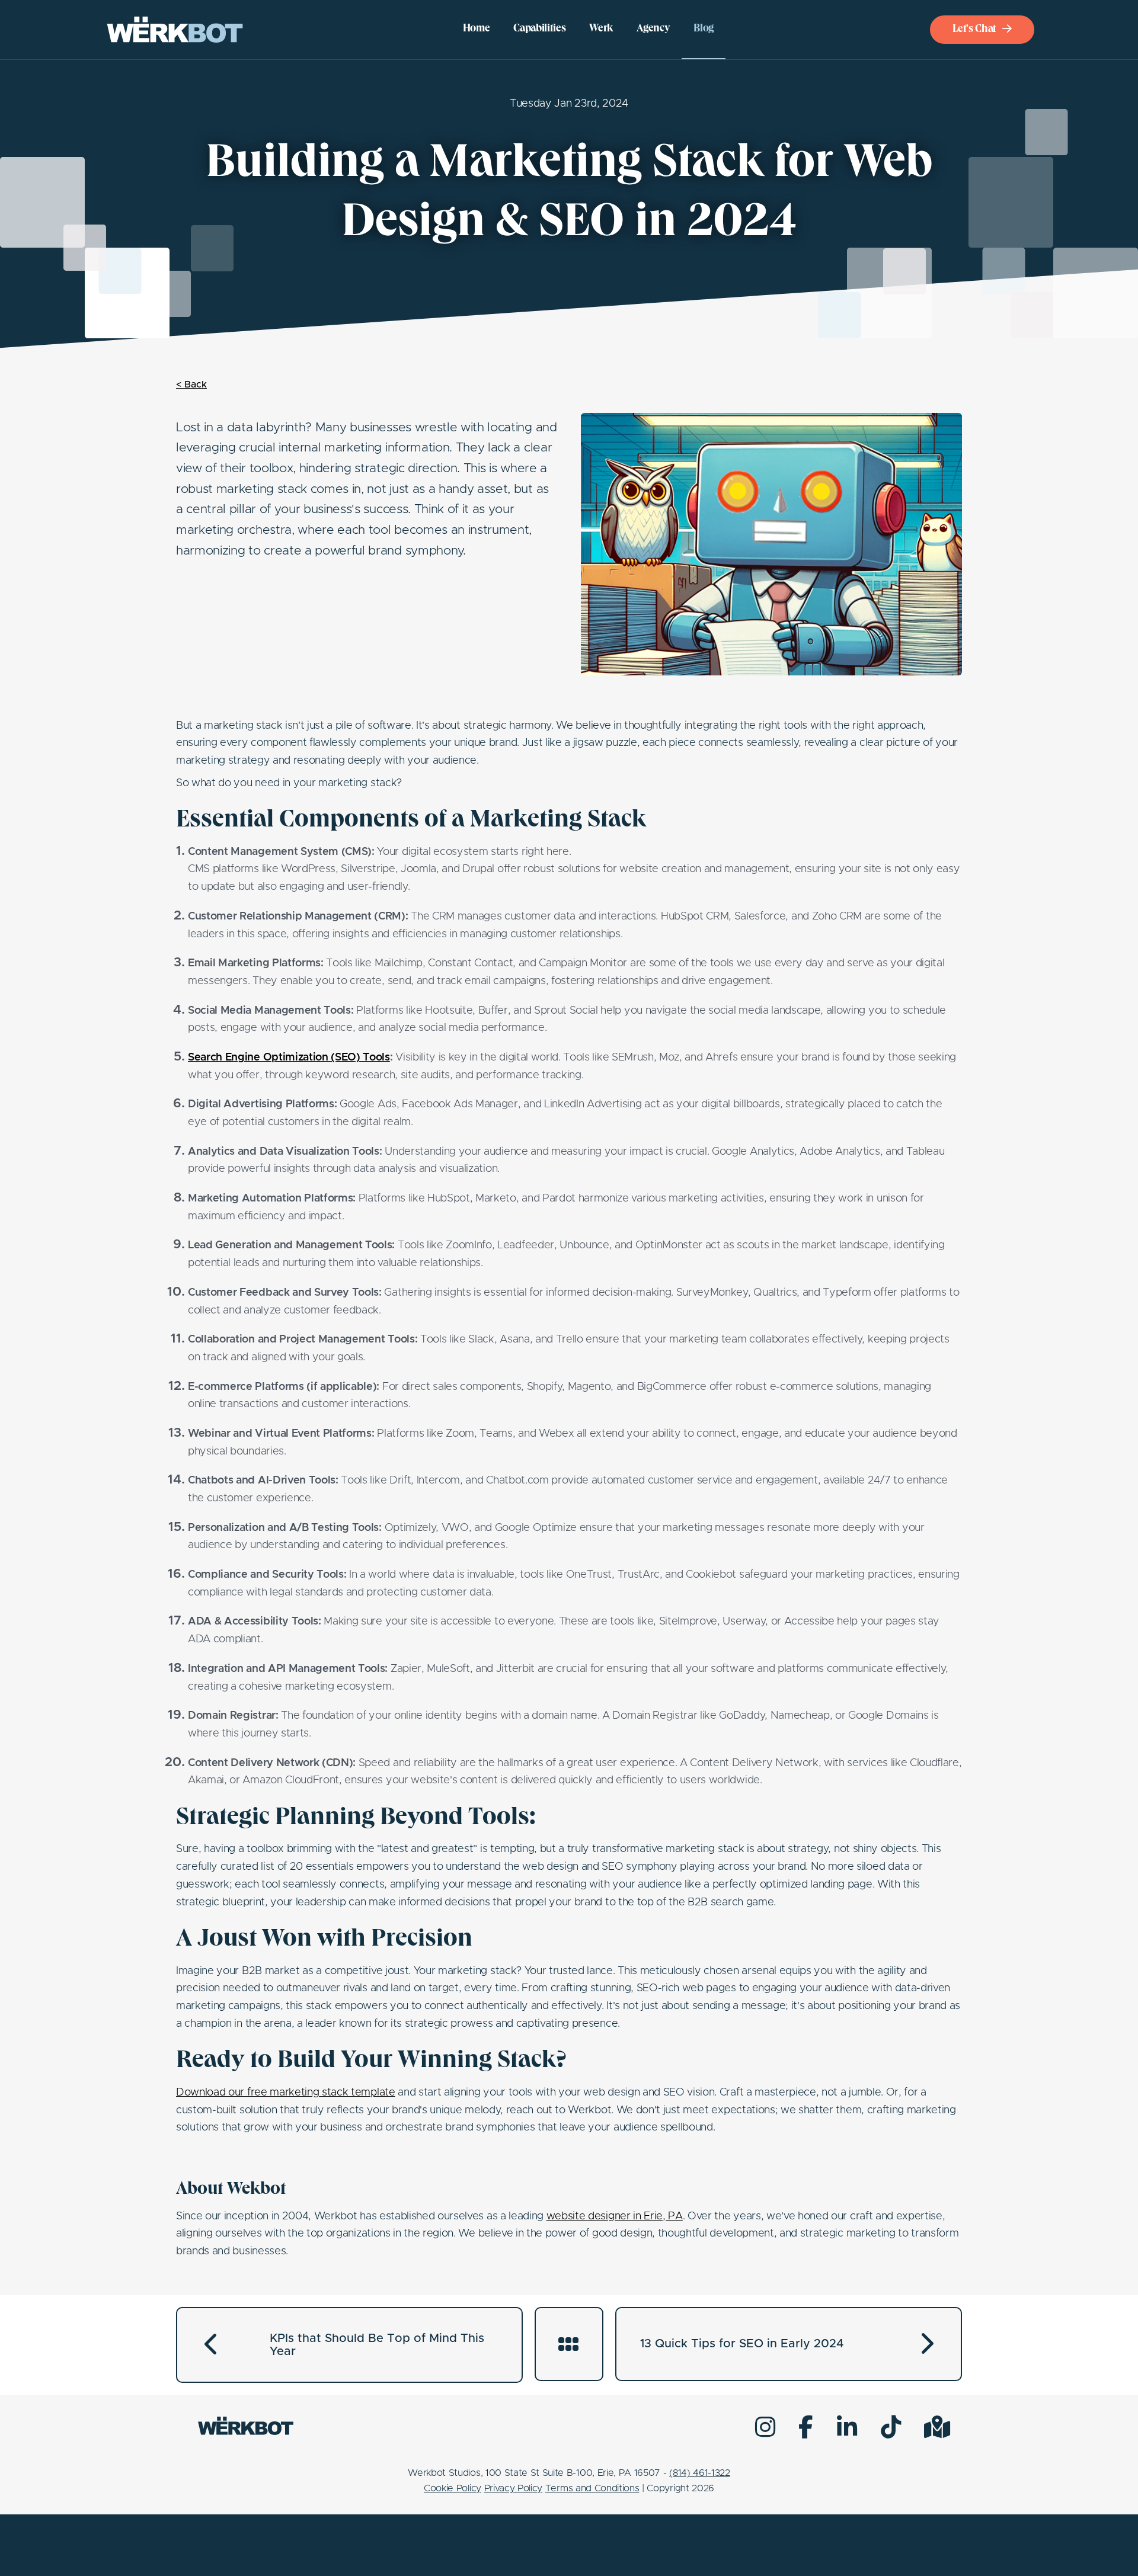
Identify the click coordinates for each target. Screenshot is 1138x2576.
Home (477, 29)
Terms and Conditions (592, 2488)
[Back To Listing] (569, 2344)
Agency (653, 29)
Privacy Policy (514, 2488)
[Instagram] (765, 2427)
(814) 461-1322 (700, 2473)
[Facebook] (806, 2427)
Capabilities (539, 29)
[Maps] (937, 2427)
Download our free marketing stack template (286, 2093)
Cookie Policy (453, 2488)
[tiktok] (891, 2427)
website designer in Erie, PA (615, 2216)
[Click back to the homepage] (175, 30)
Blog (704, 29)
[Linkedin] (847, 2427)
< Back (191, 385)
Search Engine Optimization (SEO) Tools (289, 1058)
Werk (601, 29)
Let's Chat (974, 30)
